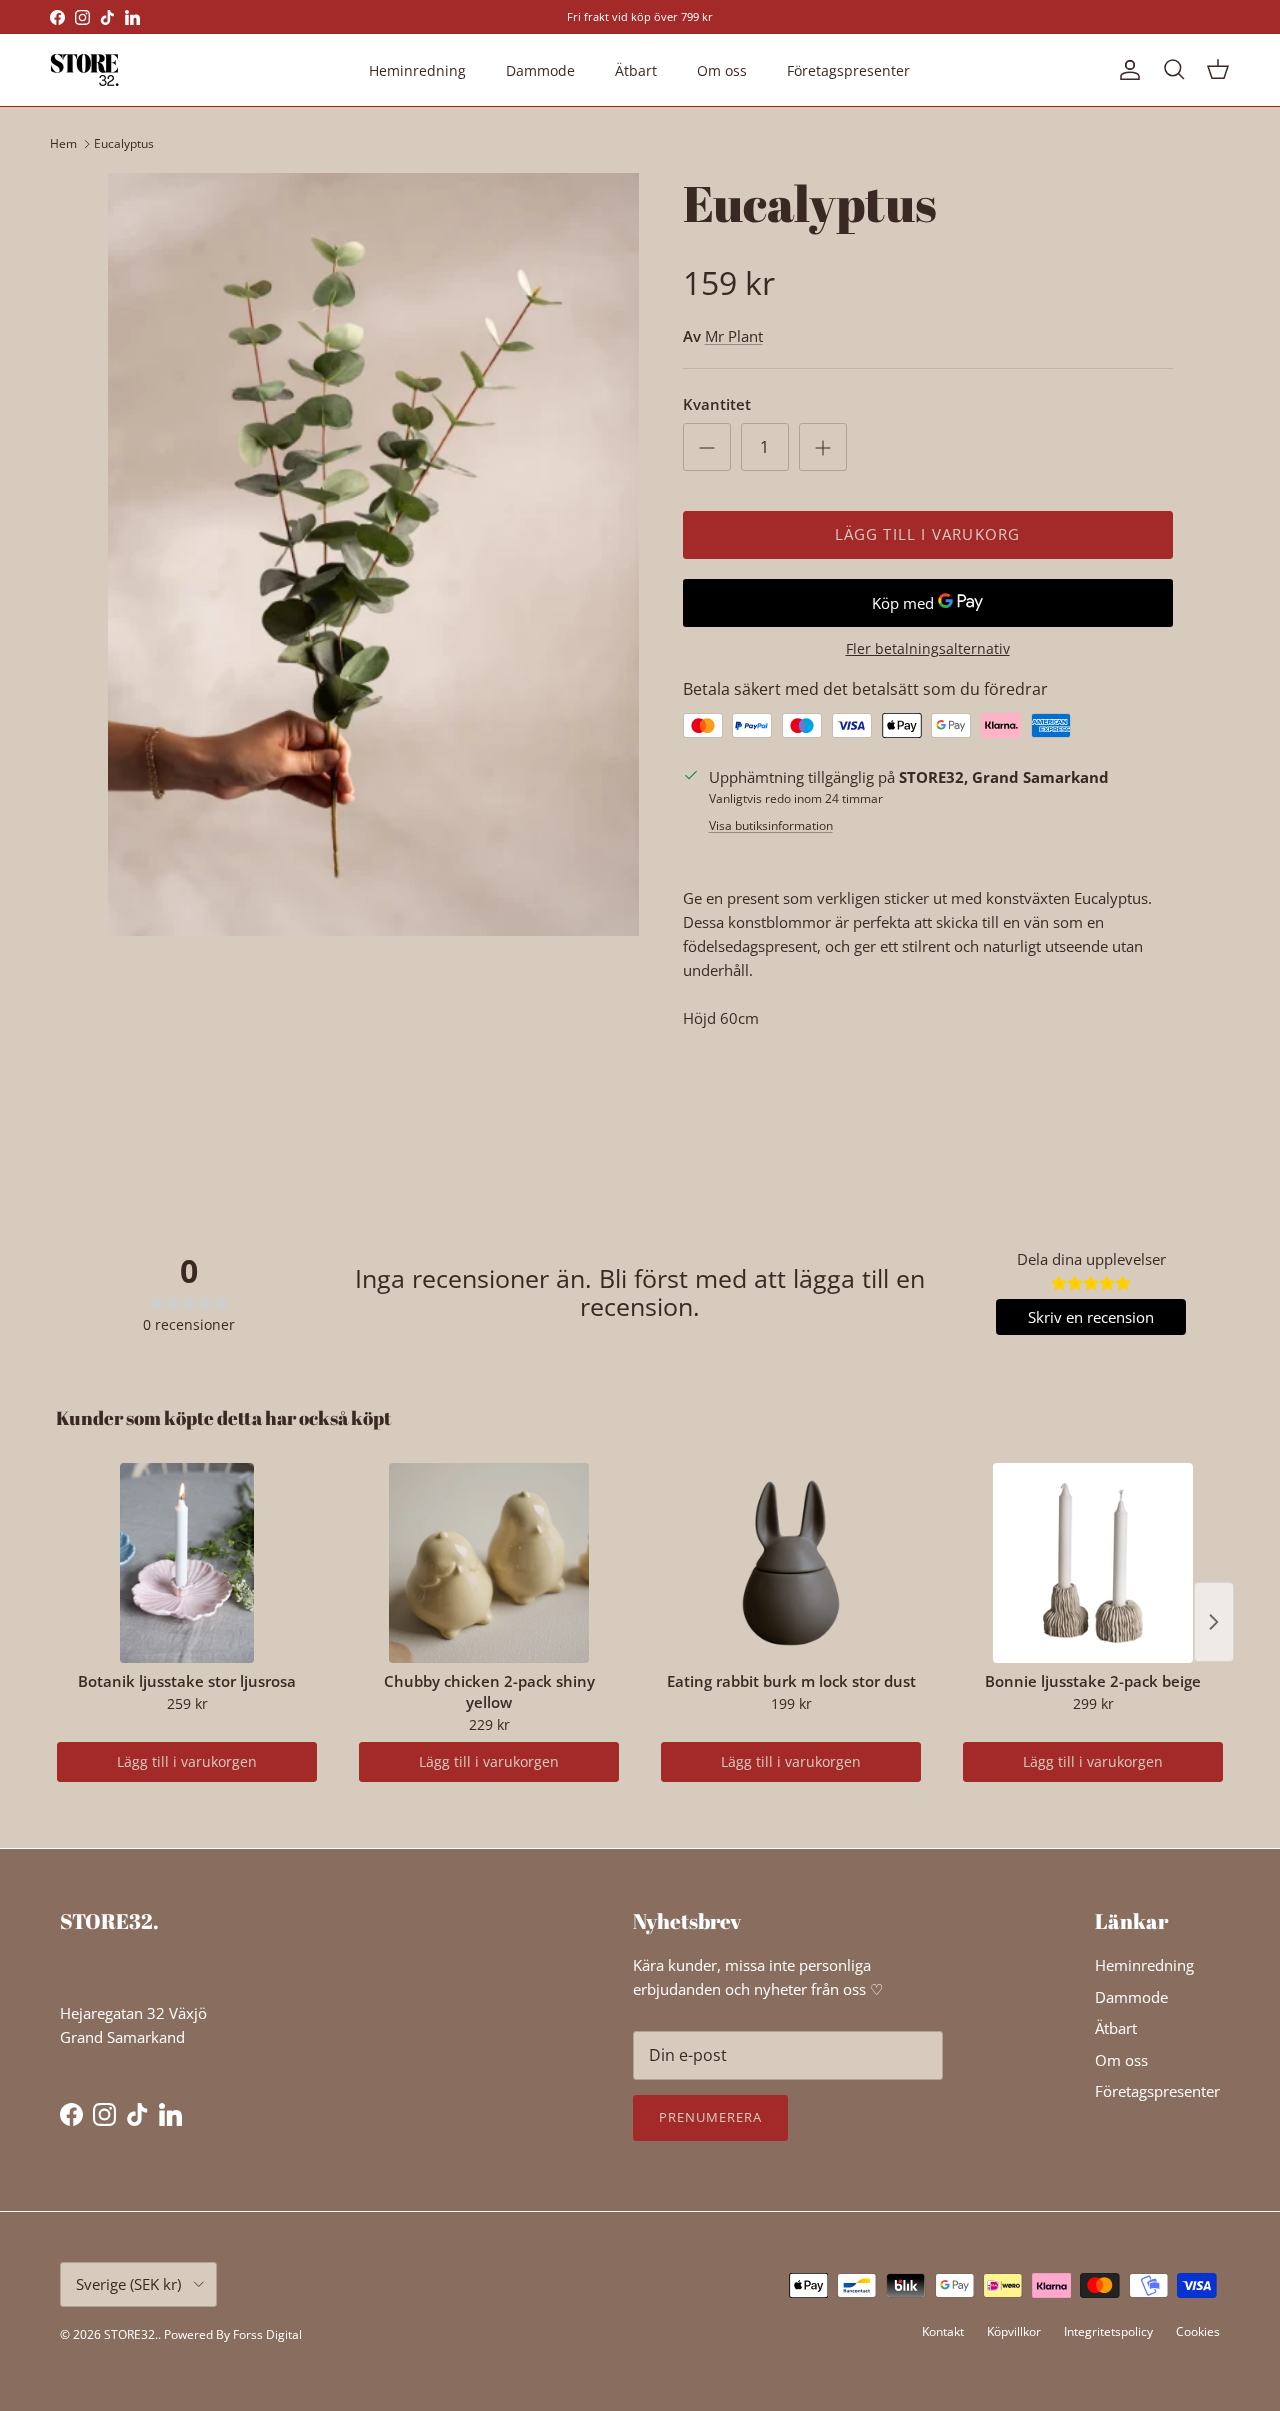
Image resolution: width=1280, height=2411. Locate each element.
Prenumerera (710, 2117)
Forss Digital (267, 2334)
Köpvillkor (1014, 2331)
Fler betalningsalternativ (928, 649)
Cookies (1198, 2331)
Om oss (722, 70)
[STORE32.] (85, 70)
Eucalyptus (124, 143)
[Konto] (1126, 70)
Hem (63, 143)
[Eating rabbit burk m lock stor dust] (791, 1563)
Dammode (540, 70)
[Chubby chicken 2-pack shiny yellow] (489, 1563)
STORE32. (131, 2334)
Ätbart (636, 70)
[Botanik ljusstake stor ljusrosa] (187, 1563)
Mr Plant (734, 336)
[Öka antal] (823, 447)
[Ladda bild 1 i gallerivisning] (373, 554)
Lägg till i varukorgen (187, 1761)
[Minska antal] (707, 447)
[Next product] (1214, 1622)
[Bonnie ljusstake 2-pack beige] (1093, 1563)
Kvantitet (717, 404)
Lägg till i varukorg (928, 534)
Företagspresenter (848, 70)
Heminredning (417, 70)
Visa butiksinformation (771, 825)
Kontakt (943, 2331)
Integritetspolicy (1108, 2331)
